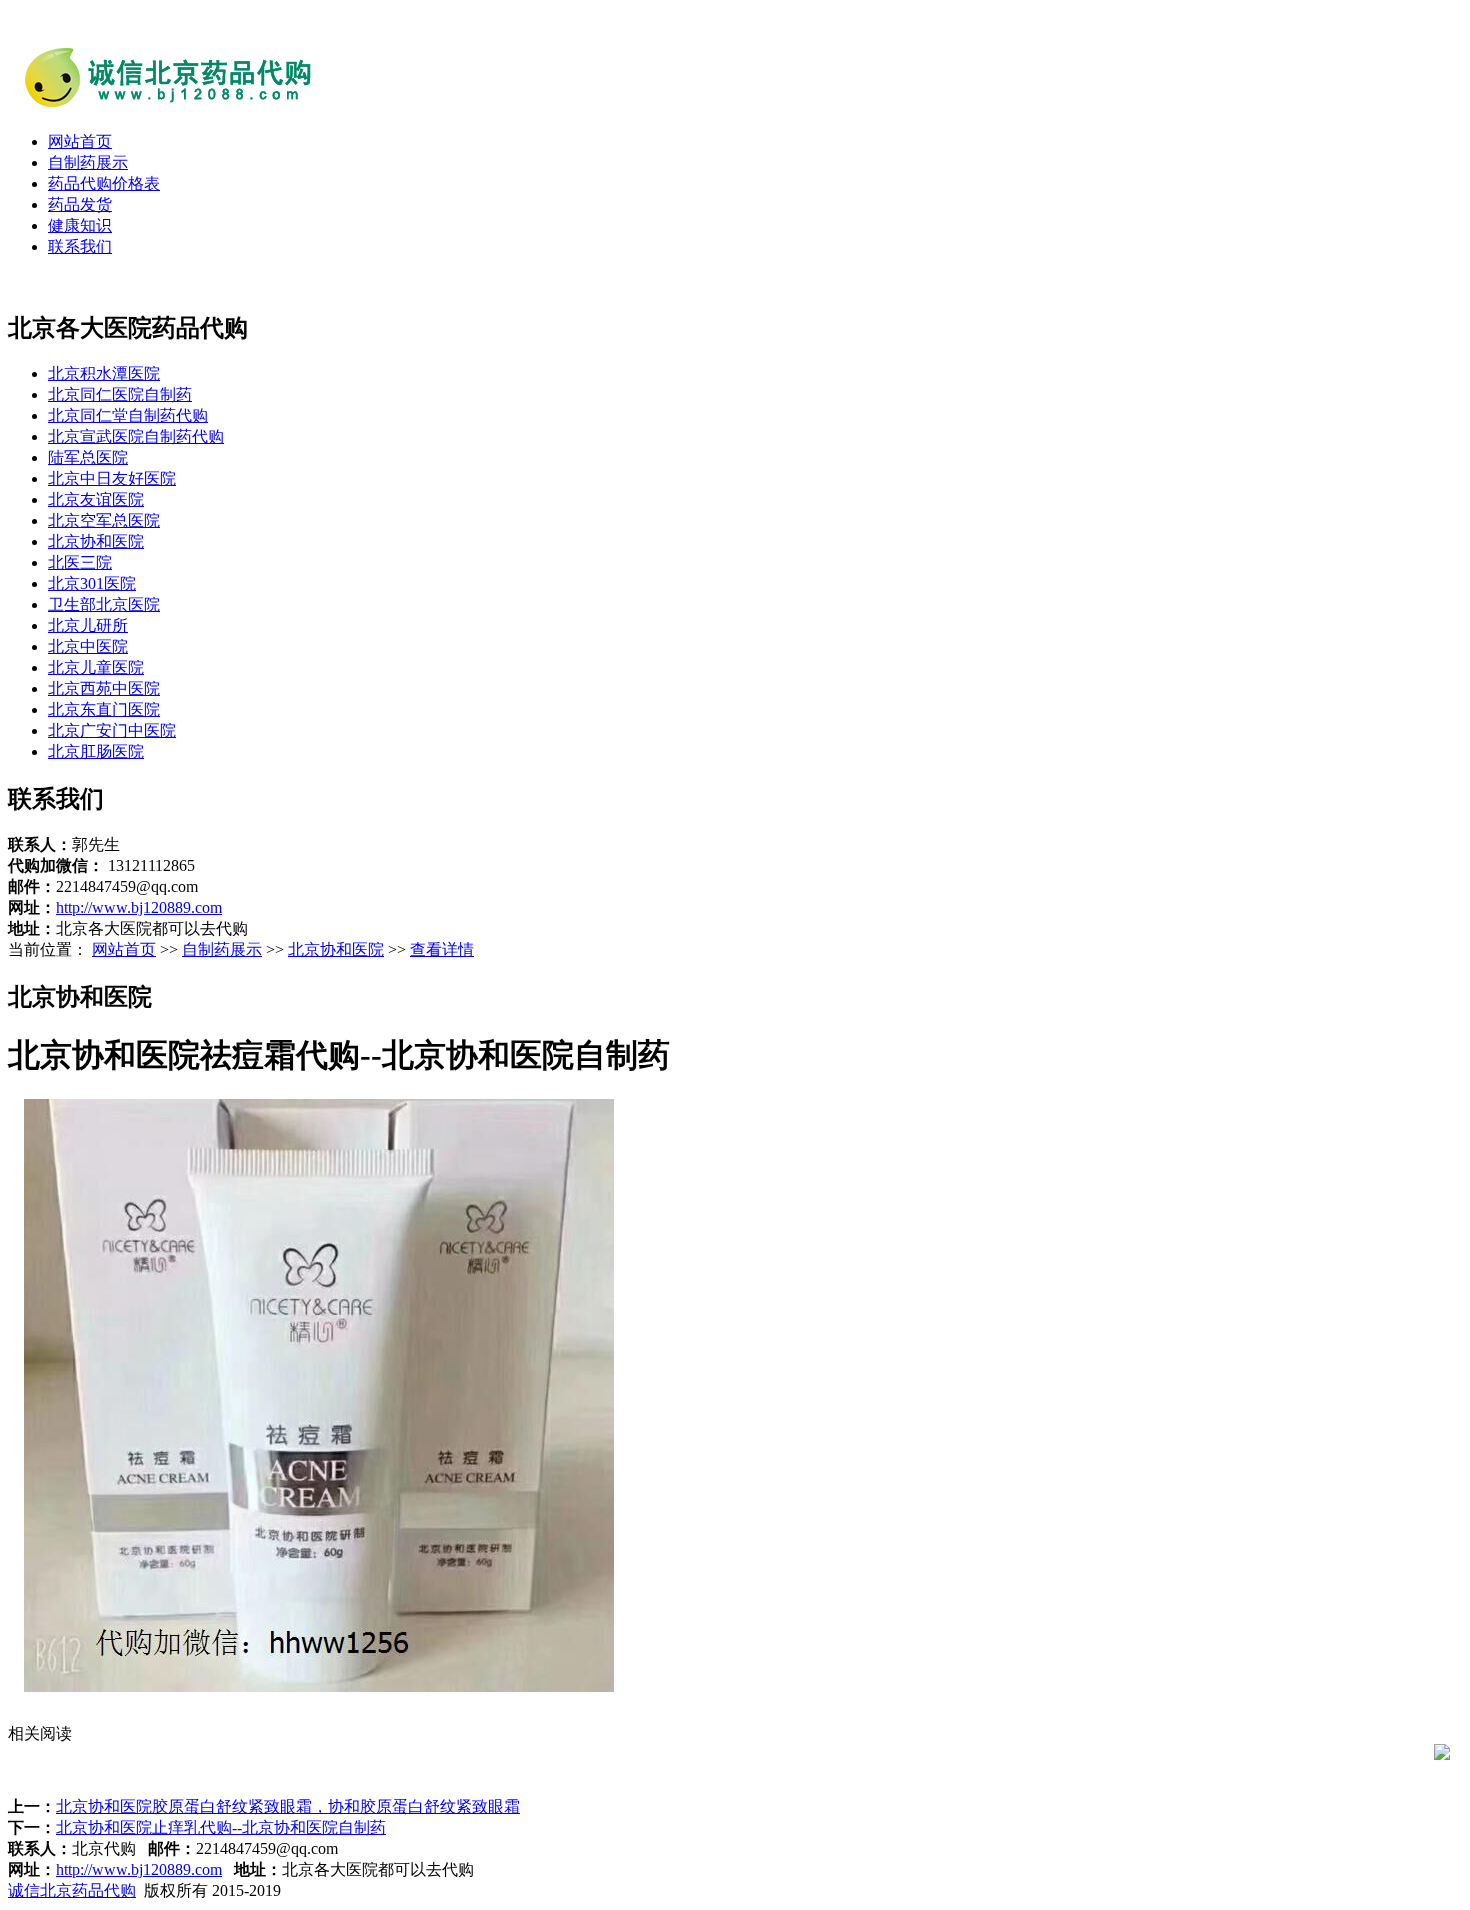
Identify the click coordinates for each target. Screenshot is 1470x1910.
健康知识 (80, 225)
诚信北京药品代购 (72, 1890)
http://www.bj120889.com (139, 907)
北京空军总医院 (104, 520)
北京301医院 (92, 583)
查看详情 (442, 949)
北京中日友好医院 (112, 478)
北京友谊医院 (96, 499)
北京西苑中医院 (104, 688)
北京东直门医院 (104, 709)
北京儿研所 (88, 625)
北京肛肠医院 (96, 751)
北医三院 (80, 562)
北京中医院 (88, 646)
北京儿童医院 (96, 667)
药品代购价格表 (104, 183)
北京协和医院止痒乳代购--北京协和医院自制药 (221, 1827)
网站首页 (80, 141)
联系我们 (80, 246)
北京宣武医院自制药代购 (136, 436)
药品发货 (80, 204)
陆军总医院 (88, 457)
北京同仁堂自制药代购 (128, 415)
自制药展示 (88, 162)
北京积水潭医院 (104, 373)
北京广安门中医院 (112, 730)
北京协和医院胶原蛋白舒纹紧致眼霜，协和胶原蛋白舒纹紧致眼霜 (288, 1806)
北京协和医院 (96, 541)
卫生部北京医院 (104, 604)
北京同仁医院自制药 (120, 394)
